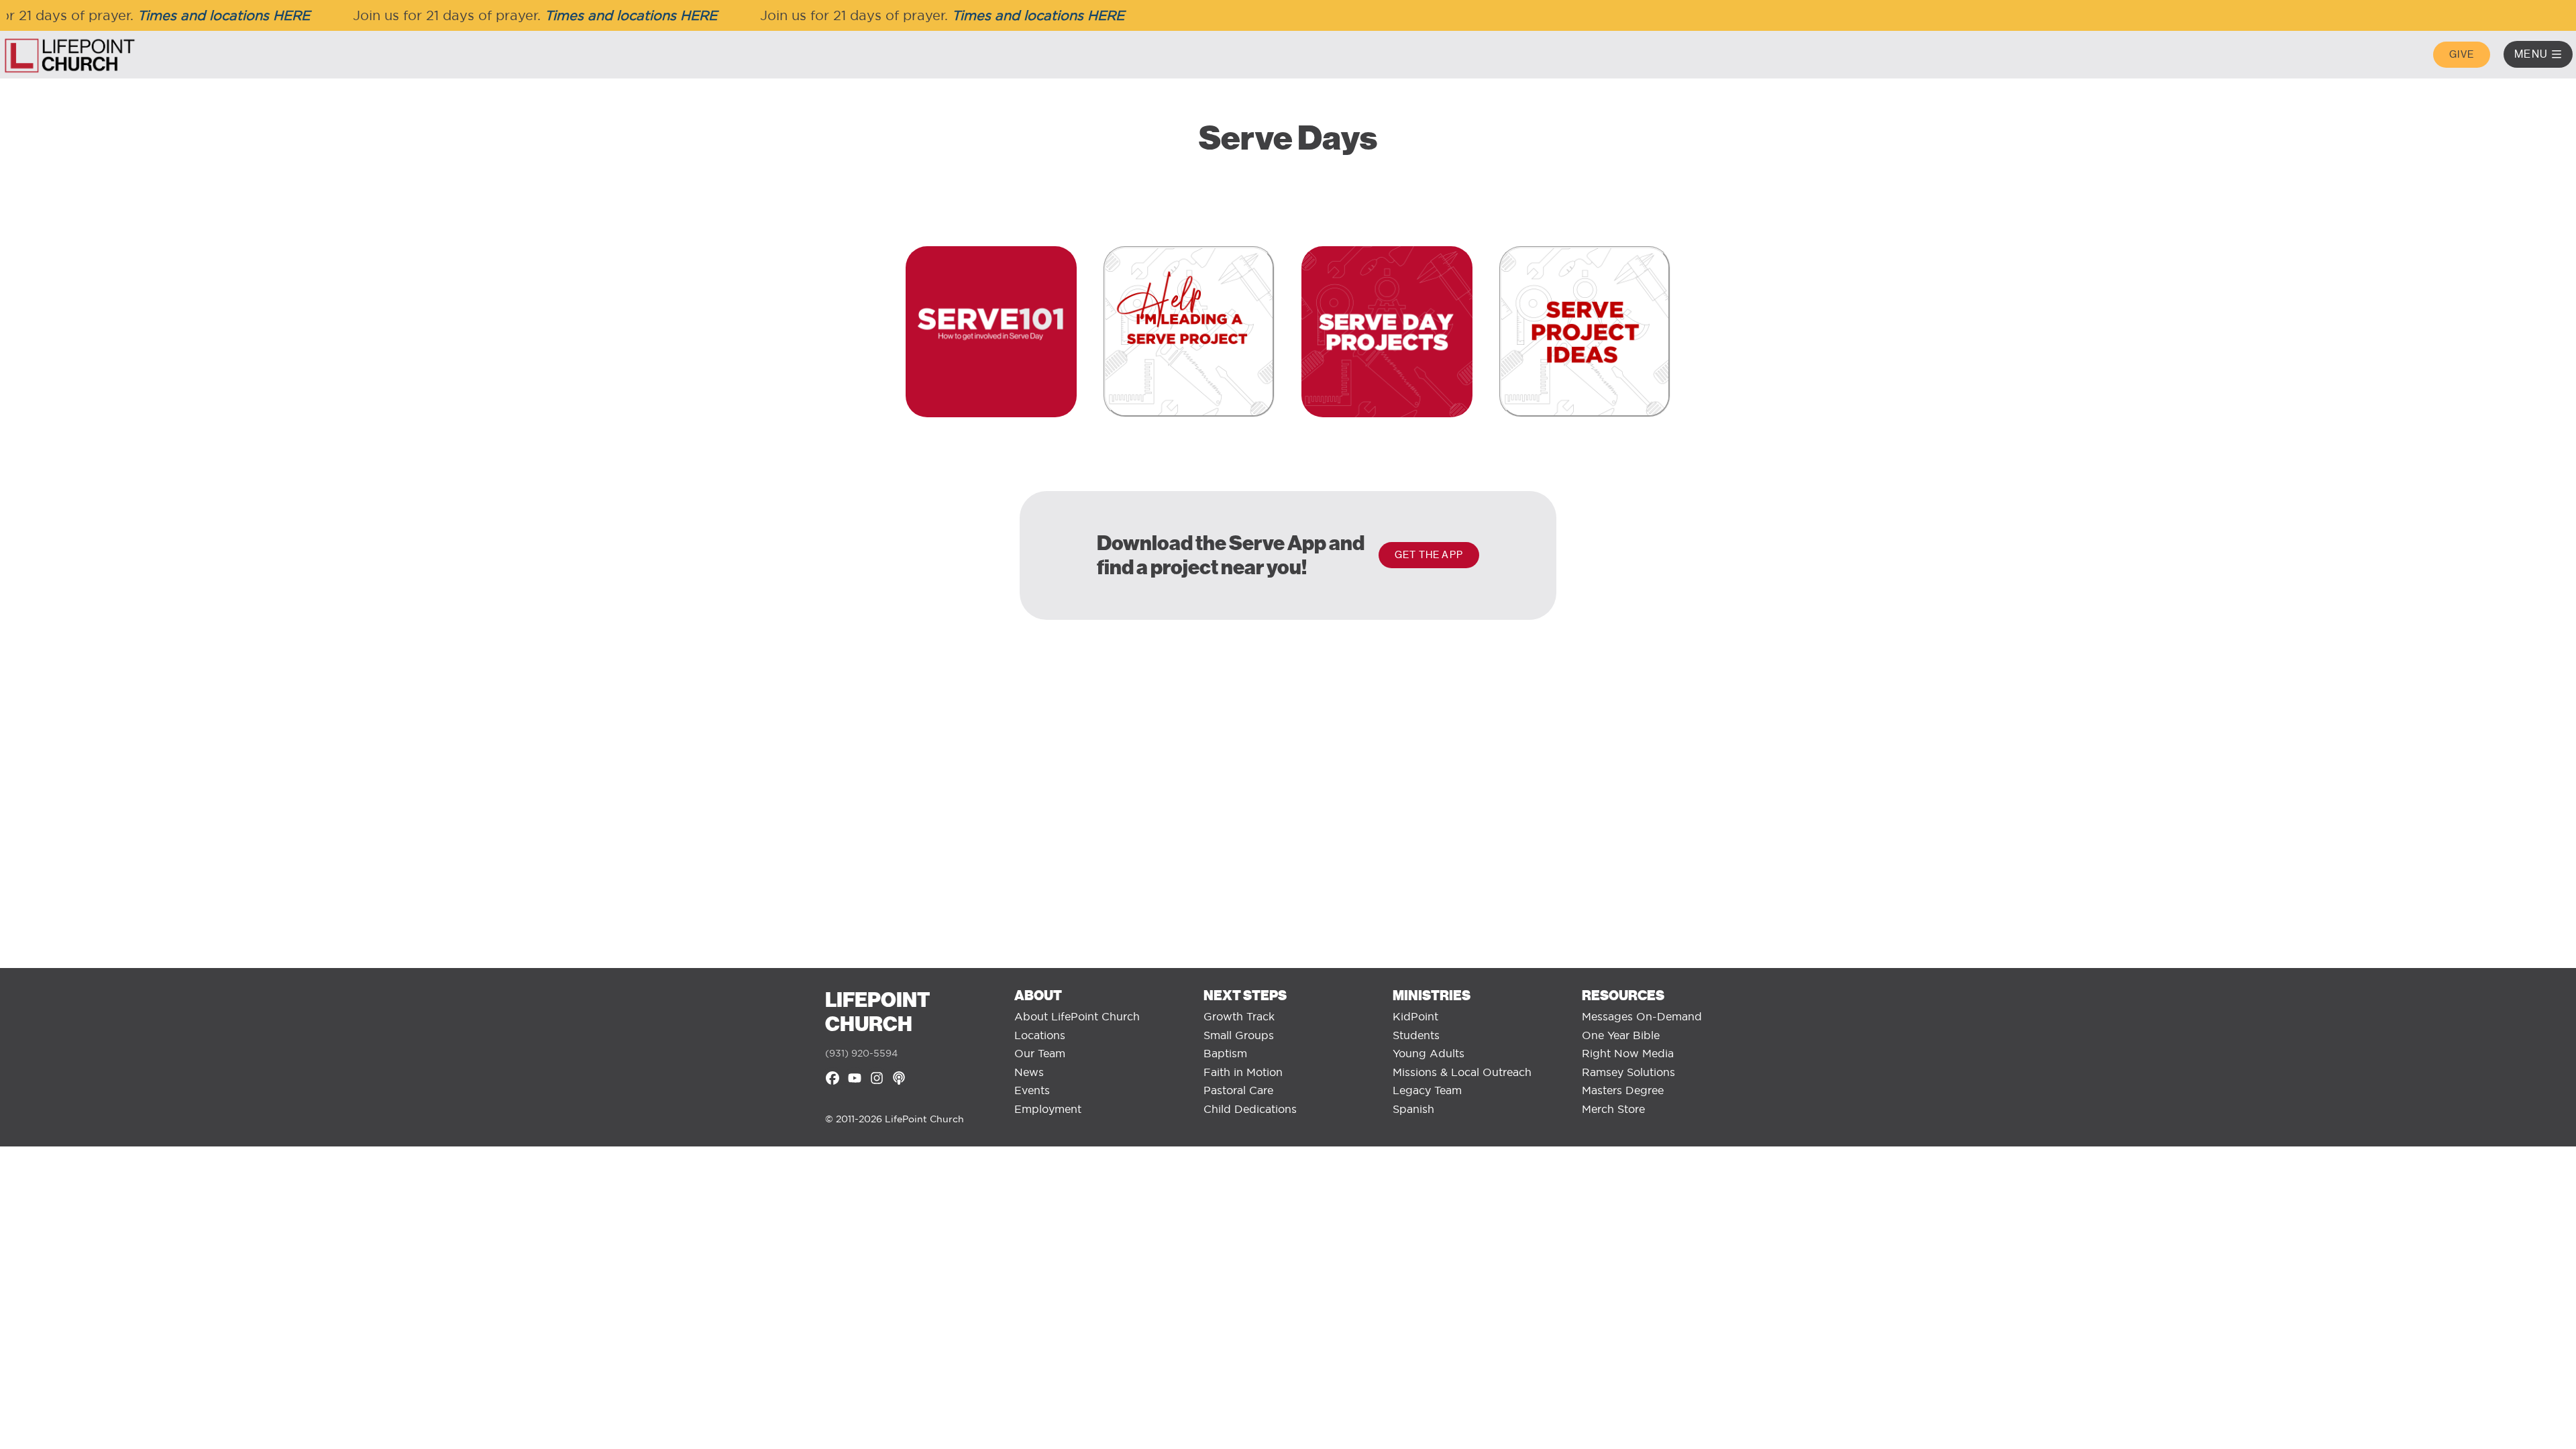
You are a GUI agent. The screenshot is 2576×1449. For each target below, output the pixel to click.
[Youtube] (855, 1078)
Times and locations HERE (197, 15)
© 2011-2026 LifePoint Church (895, 1119)
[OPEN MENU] (2557, 54)
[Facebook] (833, 1078)
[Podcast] (899, 1078)
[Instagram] (877, 1078)
